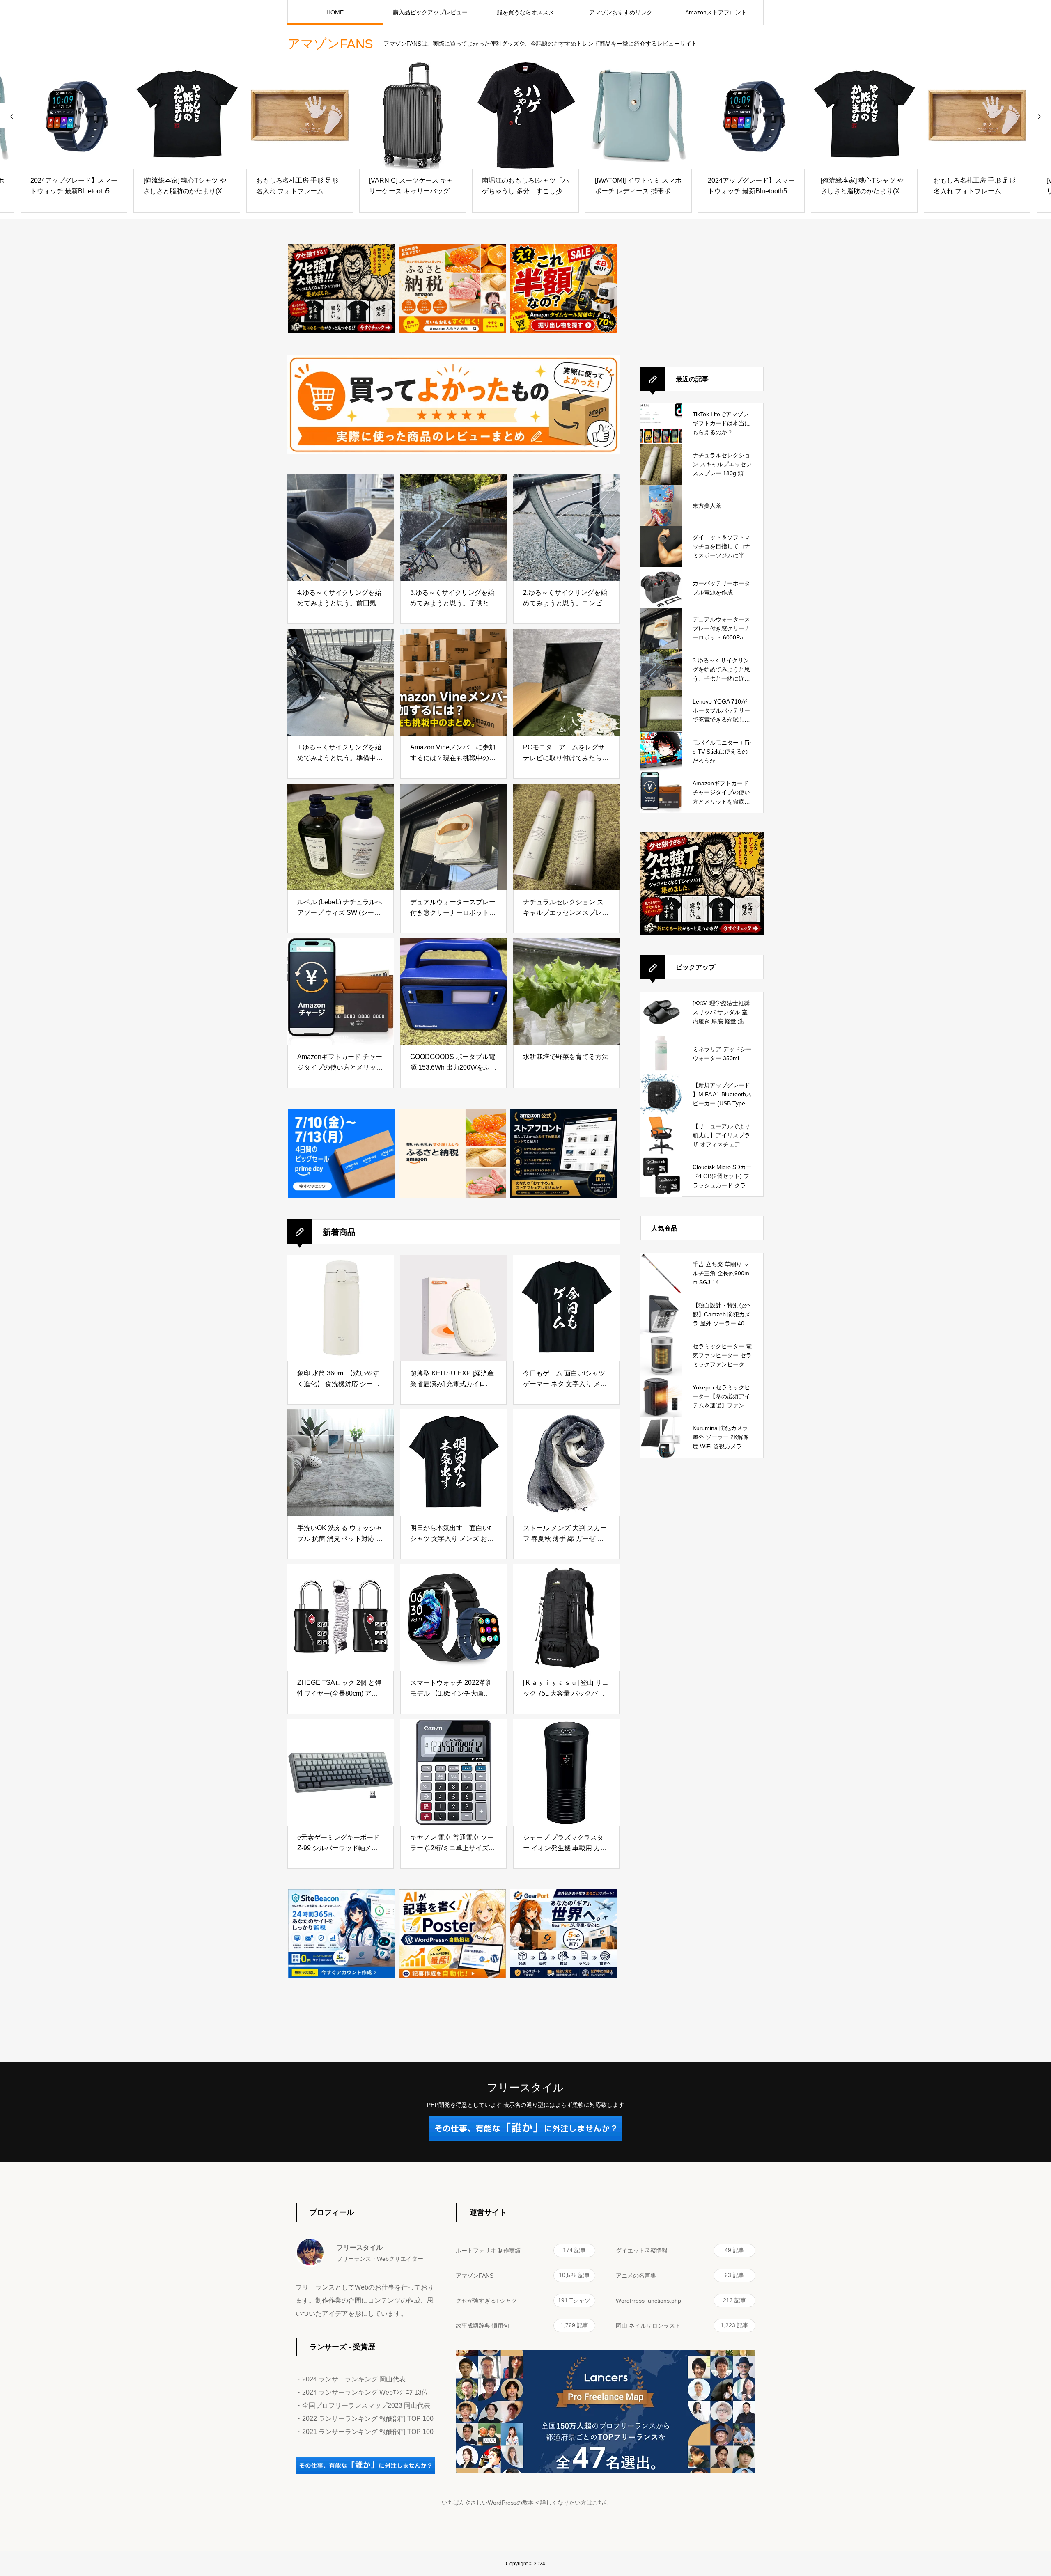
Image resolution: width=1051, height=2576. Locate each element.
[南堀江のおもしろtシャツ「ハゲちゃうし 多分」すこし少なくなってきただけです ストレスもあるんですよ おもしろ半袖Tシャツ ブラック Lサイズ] (525, 115)
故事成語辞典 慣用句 (522, 2325)
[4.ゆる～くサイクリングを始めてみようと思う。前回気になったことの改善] (341, 527)
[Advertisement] (702, 295)
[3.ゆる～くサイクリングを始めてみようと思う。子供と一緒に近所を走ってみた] (453, 527)
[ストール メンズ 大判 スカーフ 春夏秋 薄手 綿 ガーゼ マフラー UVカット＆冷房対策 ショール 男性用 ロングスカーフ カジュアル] (566, 1463)
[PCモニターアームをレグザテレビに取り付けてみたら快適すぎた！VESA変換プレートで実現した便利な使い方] (566, 682)
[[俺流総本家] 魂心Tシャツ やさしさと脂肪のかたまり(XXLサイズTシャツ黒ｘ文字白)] (187, 115)
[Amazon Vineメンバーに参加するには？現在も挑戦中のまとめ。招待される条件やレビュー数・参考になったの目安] (453, 682)
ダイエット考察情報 (680, 2250)
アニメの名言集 (680, 2275)
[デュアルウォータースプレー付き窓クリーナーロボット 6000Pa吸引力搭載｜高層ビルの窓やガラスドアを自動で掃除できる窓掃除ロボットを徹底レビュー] (453, 837)
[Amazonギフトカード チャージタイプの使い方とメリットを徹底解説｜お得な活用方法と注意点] (341, 992)
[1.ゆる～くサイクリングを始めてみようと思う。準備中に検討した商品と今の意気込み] (341, 682)
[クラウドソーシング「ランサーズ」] (365, 2472)
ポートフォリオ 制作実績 (521, 2250)
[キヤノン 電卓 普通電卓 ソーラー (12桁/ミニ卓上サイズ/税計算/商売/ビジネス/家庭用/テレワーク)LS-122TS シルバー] (453, 1772)
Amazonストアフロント (716, 12)
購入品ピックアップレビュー (430, 12)
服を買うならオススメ (525, 12)
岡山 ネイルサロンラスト (682, 2325)
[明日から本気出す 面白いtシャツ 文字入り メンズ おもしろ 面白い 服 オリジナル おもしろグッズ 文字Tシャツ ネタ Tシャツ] (453, 1463)
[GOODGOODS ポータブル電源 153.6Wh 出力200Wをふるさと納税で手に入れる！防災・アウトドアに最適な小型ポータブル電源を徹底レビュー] (453, 992)
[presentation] (12, 115)
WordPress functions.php (681, 2300)
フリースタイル (525, 2088)
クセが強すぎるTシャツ (523, 2300)
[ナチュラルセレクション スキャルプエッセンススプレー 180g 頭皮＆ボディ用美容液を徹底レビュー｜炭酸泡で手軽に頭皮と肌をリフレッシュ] (566, 837)
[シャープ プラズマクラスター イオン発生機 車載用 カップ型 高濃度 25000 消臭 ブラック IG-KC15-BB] (566, 1772)
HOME (335, 12)
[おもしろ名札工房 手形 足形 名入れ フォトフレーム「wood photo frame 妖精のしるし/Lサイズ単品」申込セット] (300, 115)
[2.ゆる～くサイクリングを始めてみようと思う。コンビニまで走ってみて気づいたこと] (566, 527)
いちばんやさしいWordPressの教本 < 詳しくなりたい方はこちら (525, 2503)
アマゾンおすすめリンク (621, 12)
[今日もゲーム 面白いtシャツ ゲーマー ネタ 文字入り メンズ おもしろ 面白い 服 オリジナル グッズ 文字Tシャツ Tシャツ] (566, 1308)
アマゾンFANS (523, 2275)
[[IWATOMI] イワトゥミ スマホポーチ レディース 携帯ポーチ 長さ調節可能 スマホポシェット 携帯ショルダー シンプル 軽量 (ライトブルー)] (638, 115)
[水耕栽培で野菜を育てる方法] (566, 992)
